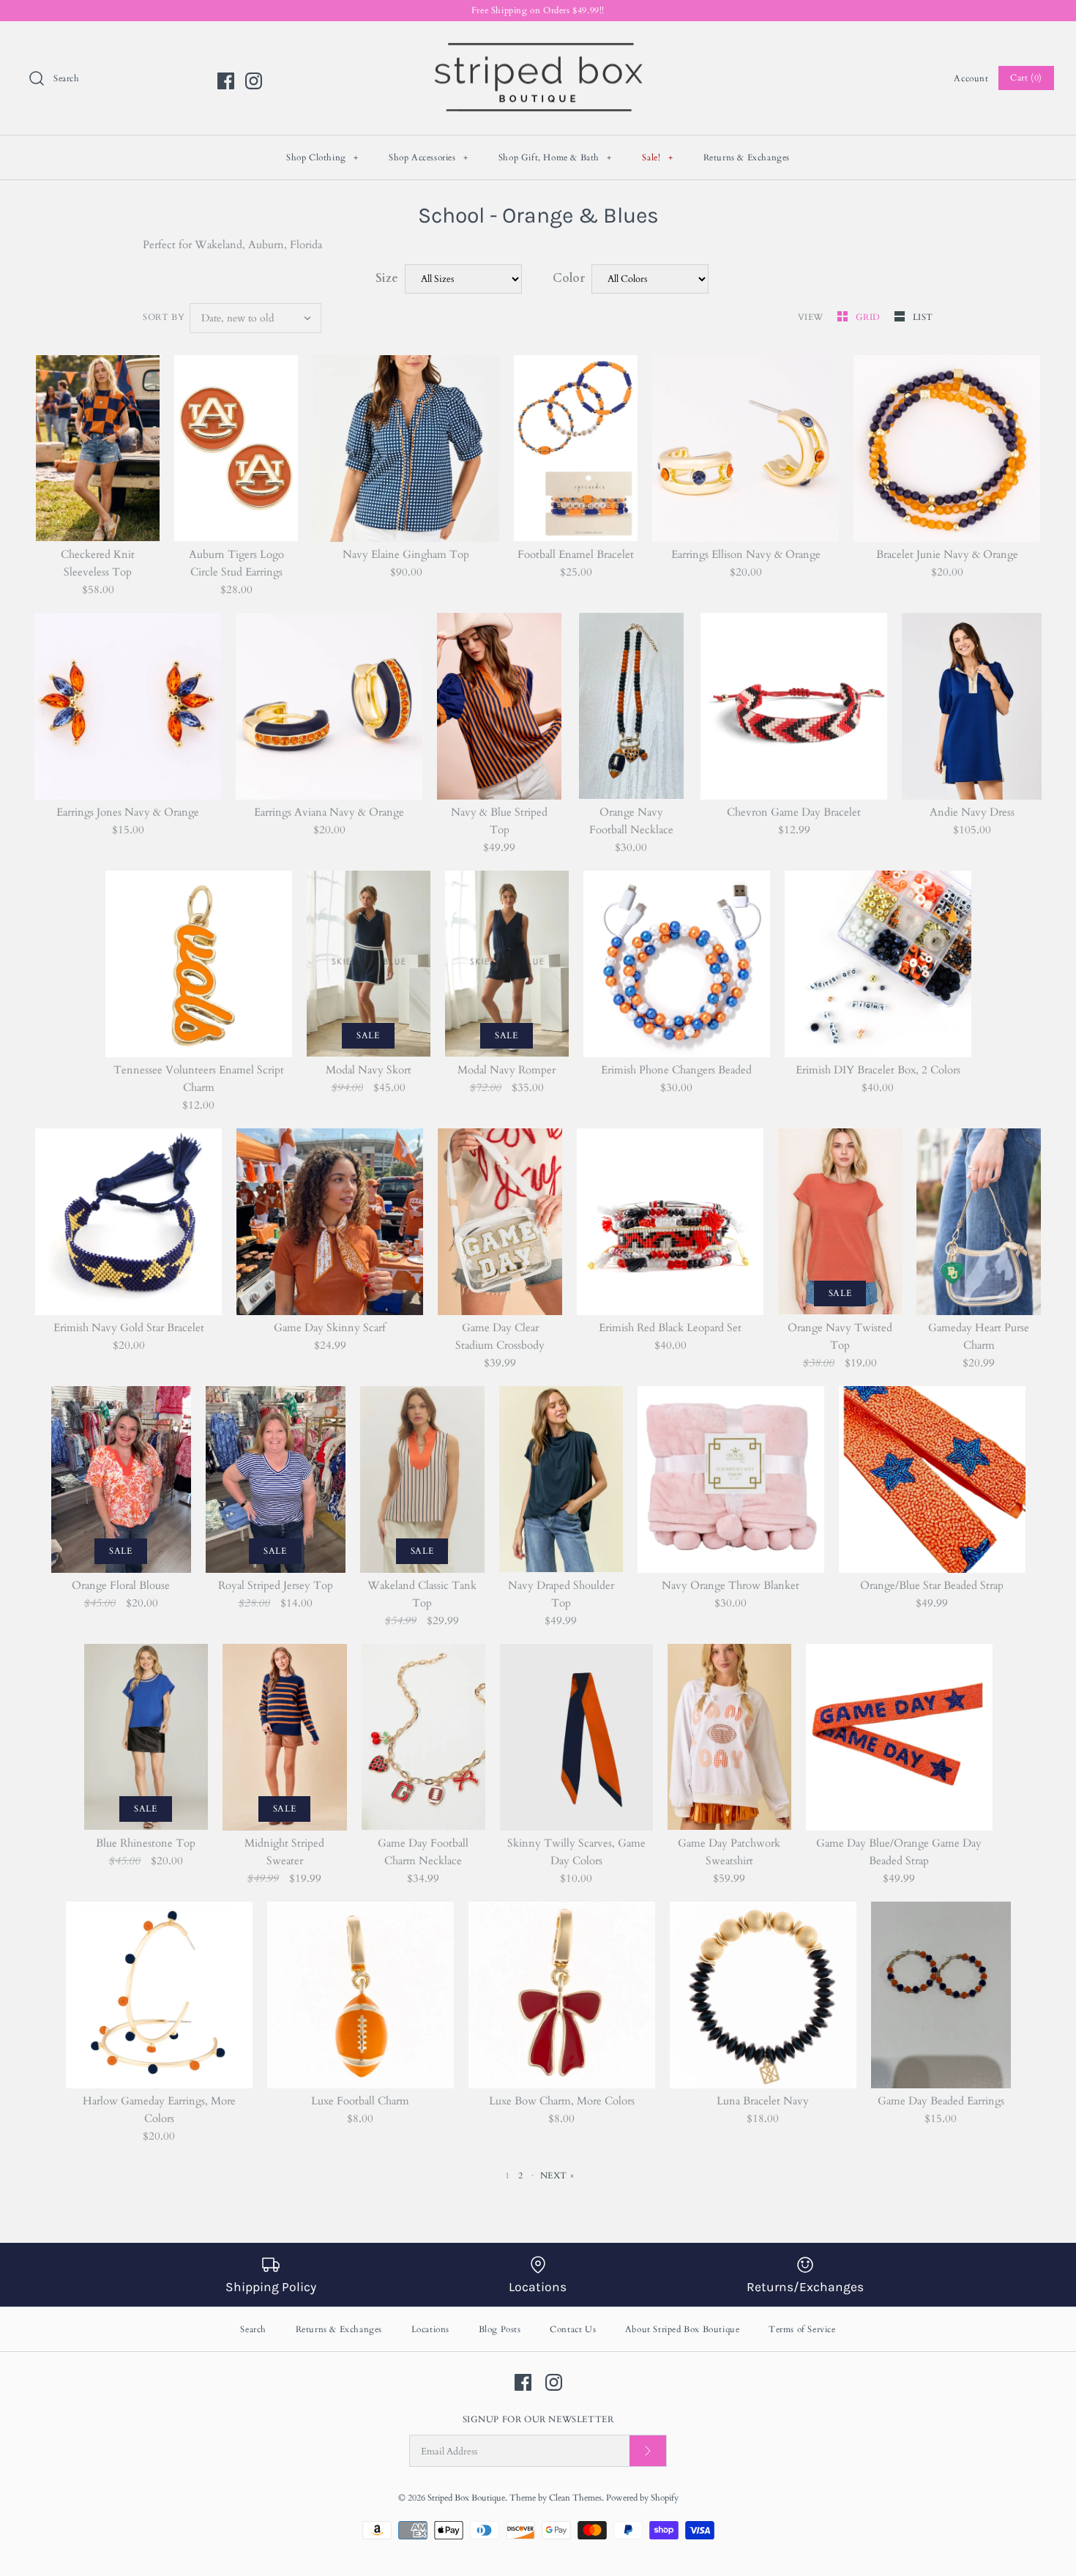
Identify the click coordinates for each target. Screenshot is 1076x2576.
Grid (870, 317)
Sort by (164, 317)
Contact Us (573, 2329)
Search (253, 2329)
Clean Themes (575, 2498)
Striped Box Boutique (466, 2498)
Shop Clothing (322, 157)
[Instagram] (254, 81)
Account (971, 78)
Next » (557, 2175)
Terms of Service (802, 2329)
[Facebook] (226, 81)
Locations (430, 2329)
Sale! (657, 157)
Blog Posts (500, 2329)
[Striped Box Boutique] (538, 45)
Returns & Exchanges (747, 157)
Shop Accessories (429, 157)
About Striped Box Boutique (683, 2329)
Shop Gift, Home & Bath (555, 157)
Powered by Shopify (642, 2498)
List (923, 317)
